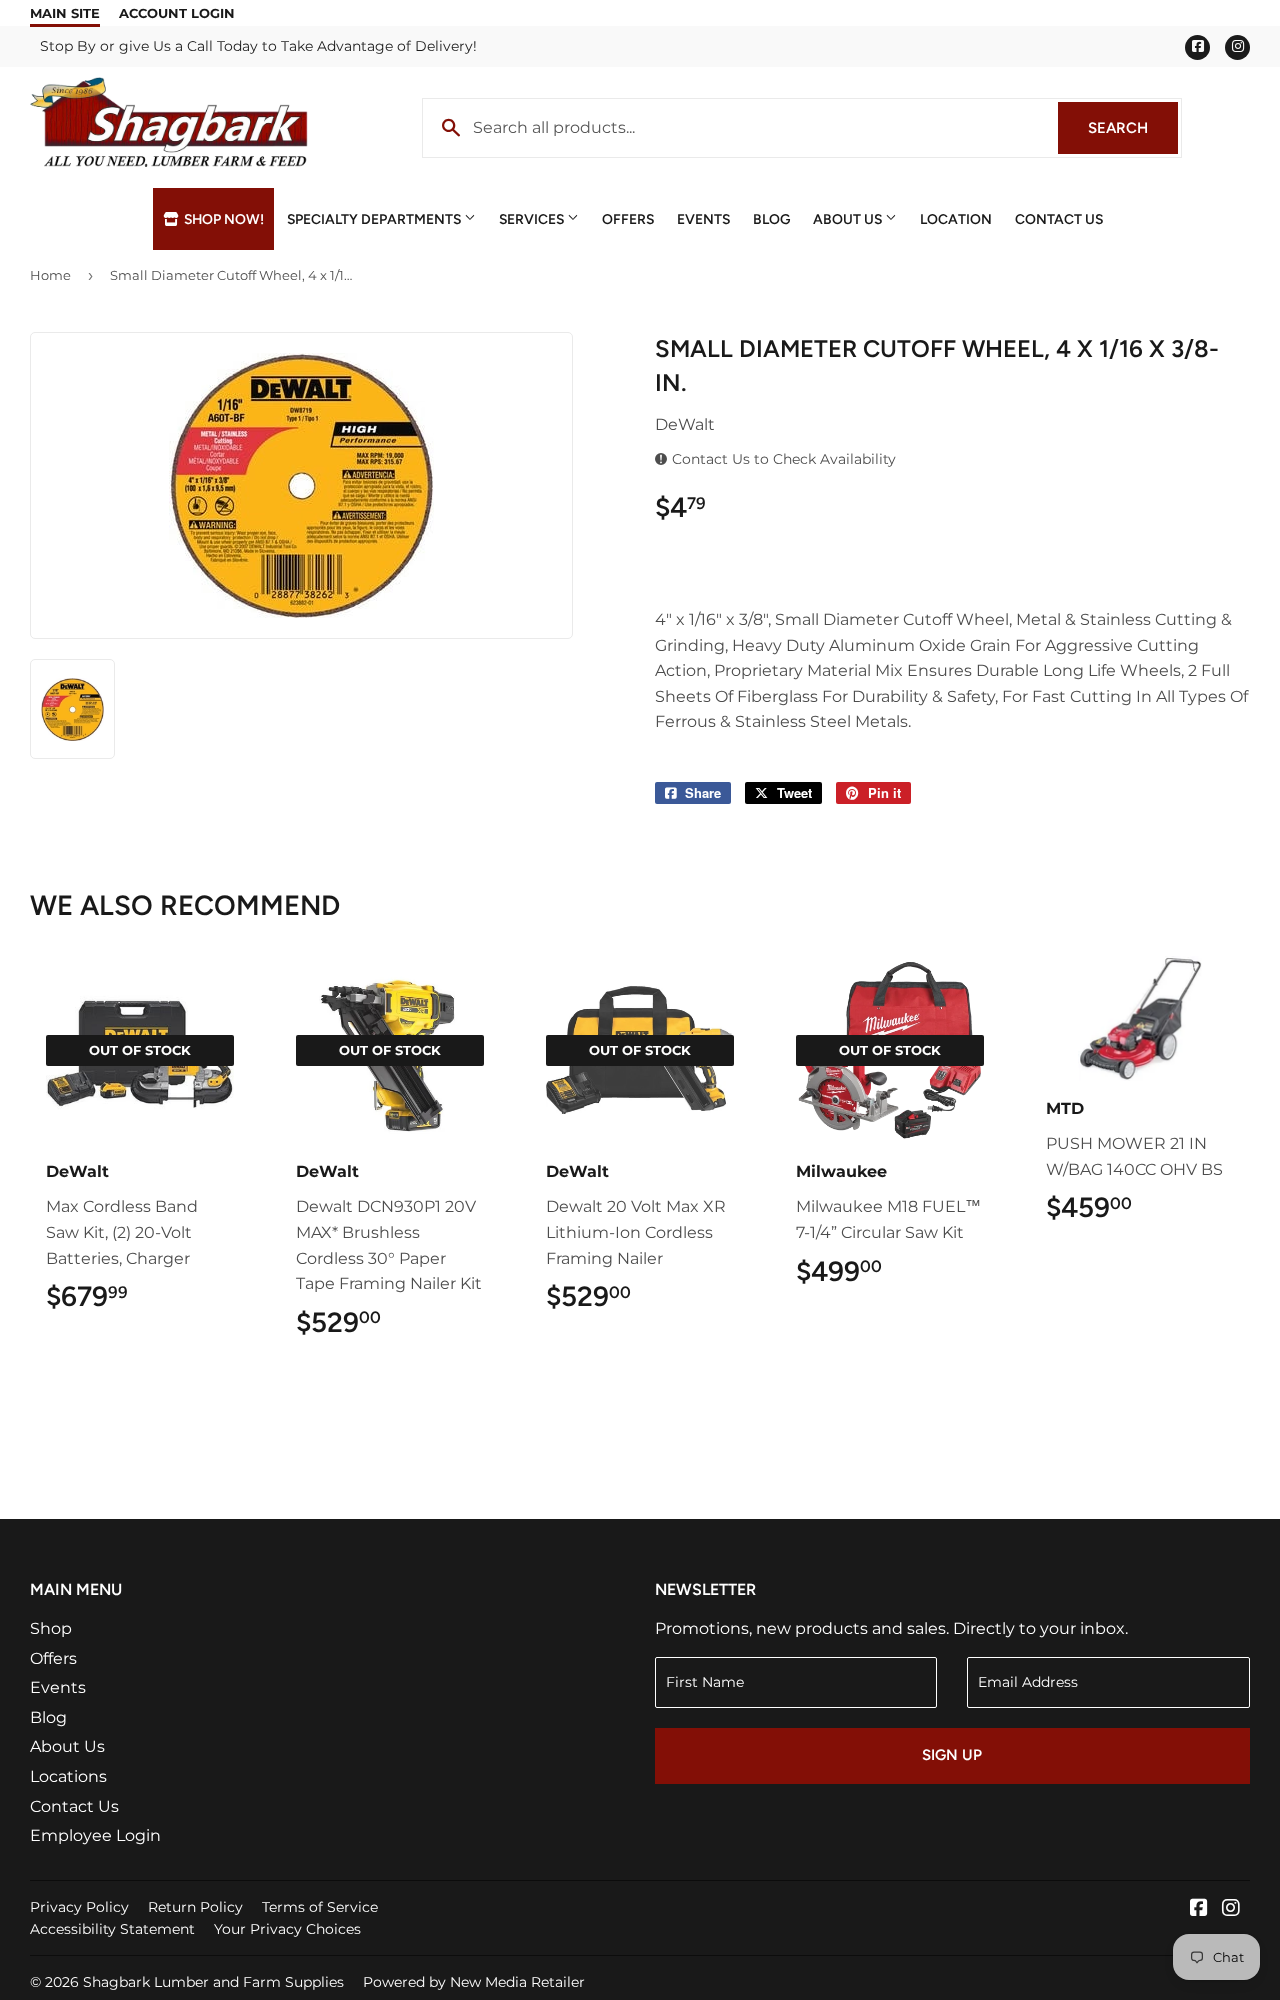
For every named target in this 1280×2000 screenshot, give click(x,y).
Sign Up (952, 1755)
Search (1133, 128)
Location (956, 219)
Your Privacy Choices (287, 1929)
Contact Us (1059, 219)
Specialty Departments (375, 219)
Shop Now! (222, 219)
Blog (771, 219)
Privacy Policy (79, 1907)
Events (703, 219)
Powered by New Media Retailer (474, 1982)
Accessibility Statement (112, 1929)
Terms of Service (320, 1907)
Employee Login (95, 1835)
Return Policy (195, 1907)
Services (533, 219)
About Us (849, 219)
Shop (51, 1628)
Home (50, 275)
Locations (68, 1776)
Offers (628, 219)
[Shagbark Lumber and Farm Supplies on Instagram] (1231, 1909)
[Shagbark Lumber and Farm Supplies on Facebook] (1199, 1909)
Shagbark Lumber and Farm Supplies (213, 1982)
